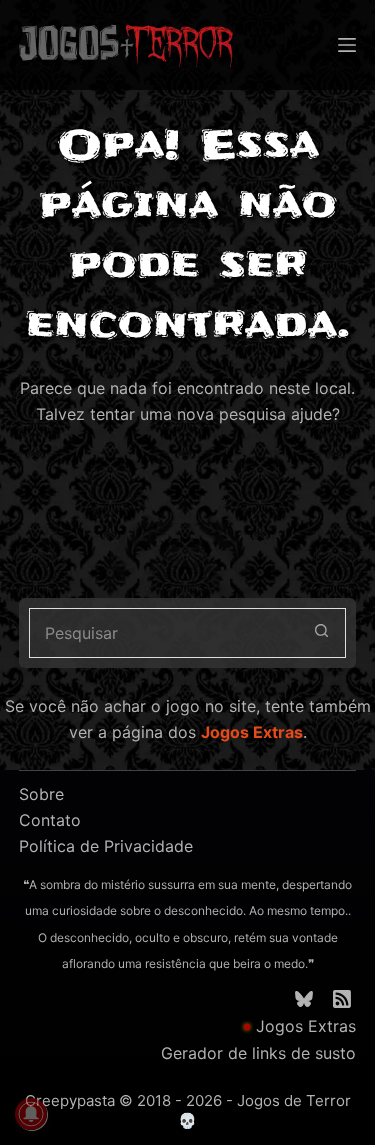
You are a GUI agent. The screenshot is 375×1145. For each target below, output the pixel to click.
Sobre (41, 794)
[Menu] (347, 45)
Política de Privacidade (106, 846)
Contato (50, 820)
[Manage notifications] (31, 1114)
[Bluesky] (304, 999)
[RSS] (342, 999)
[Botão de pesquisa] (321, 633)
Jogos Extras (252, 732)
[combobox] (164, 633)
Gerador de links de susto (258, 1053)
